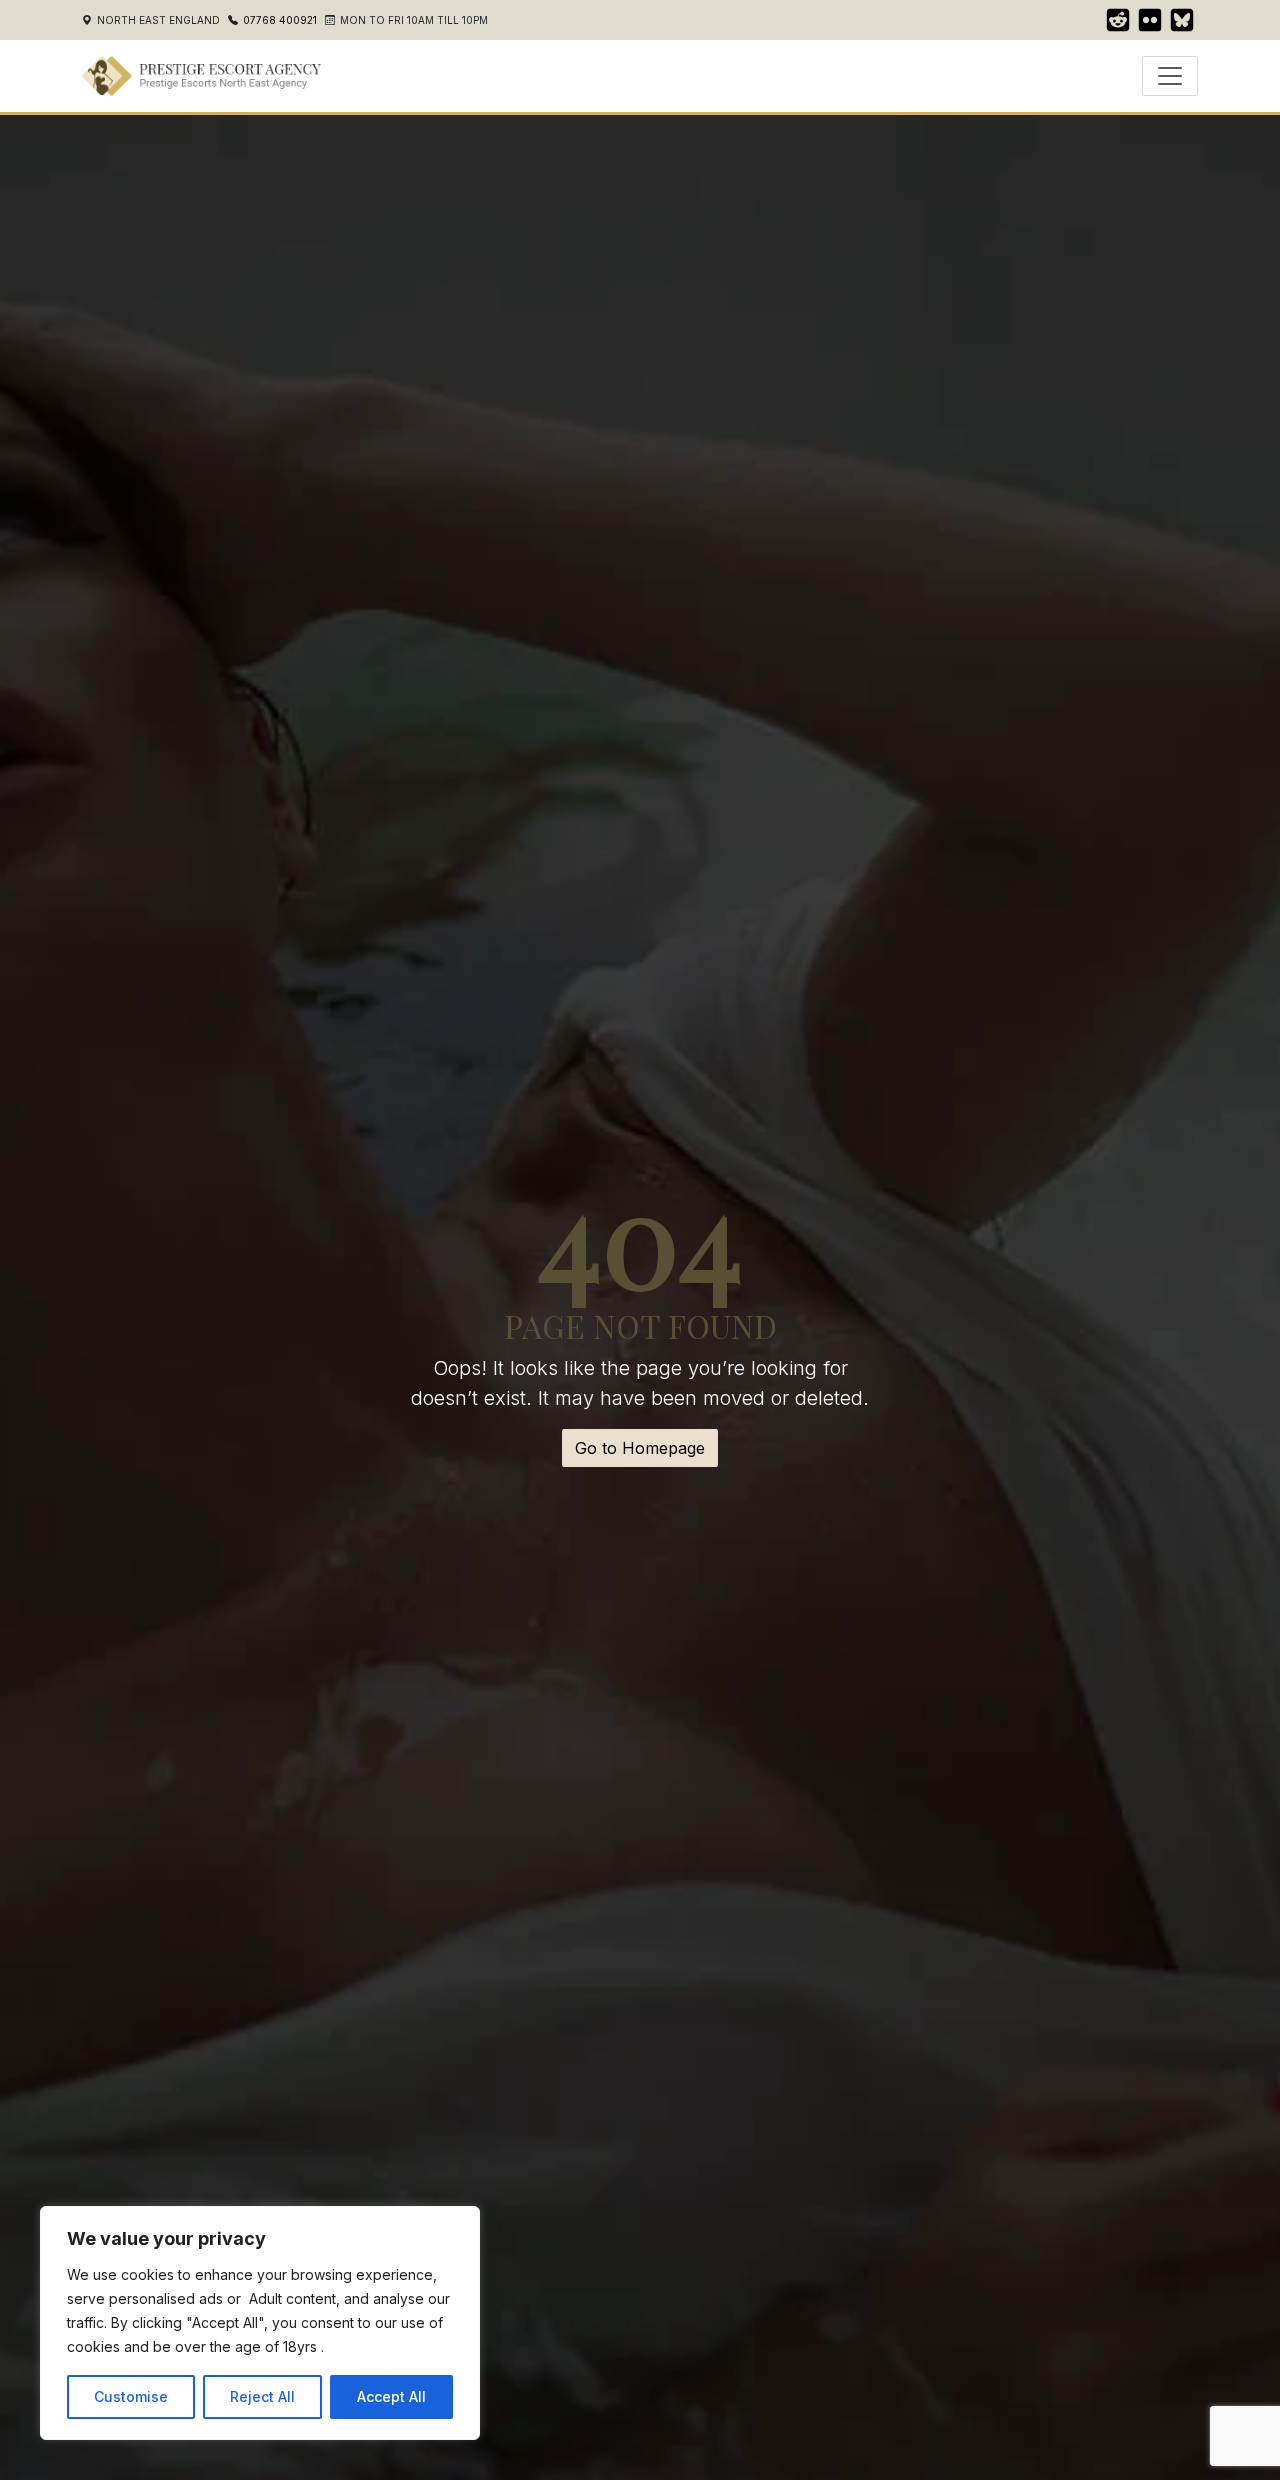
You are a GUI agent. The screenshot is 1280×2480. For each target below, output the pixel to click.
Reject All (262, 2396)
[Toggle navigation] (1170, 76)
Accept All (391, 2396)
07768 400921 (280, 20)
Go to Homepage (640, 1448)
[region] (260, 2323)
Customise (131, 2396)
